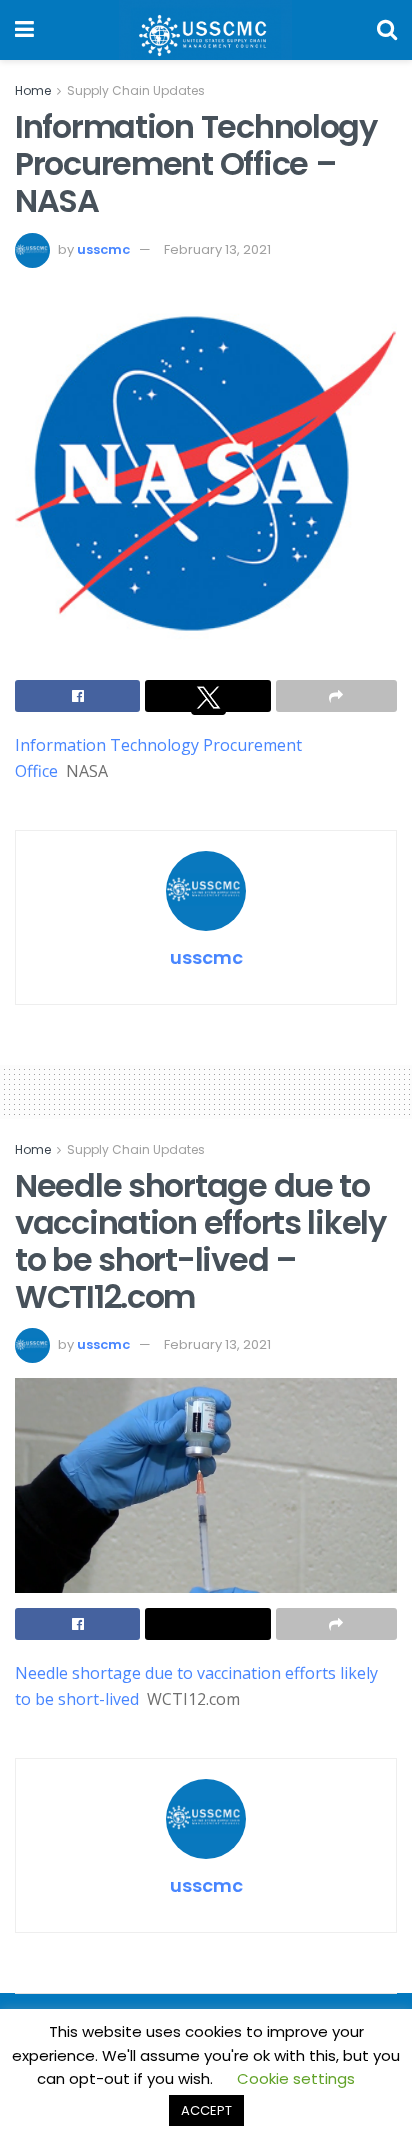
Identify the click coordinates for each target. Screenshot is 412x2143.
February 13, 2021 (217, 249)
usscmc (103, 249)
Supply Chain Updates (136, 90)
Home (33, 90)
